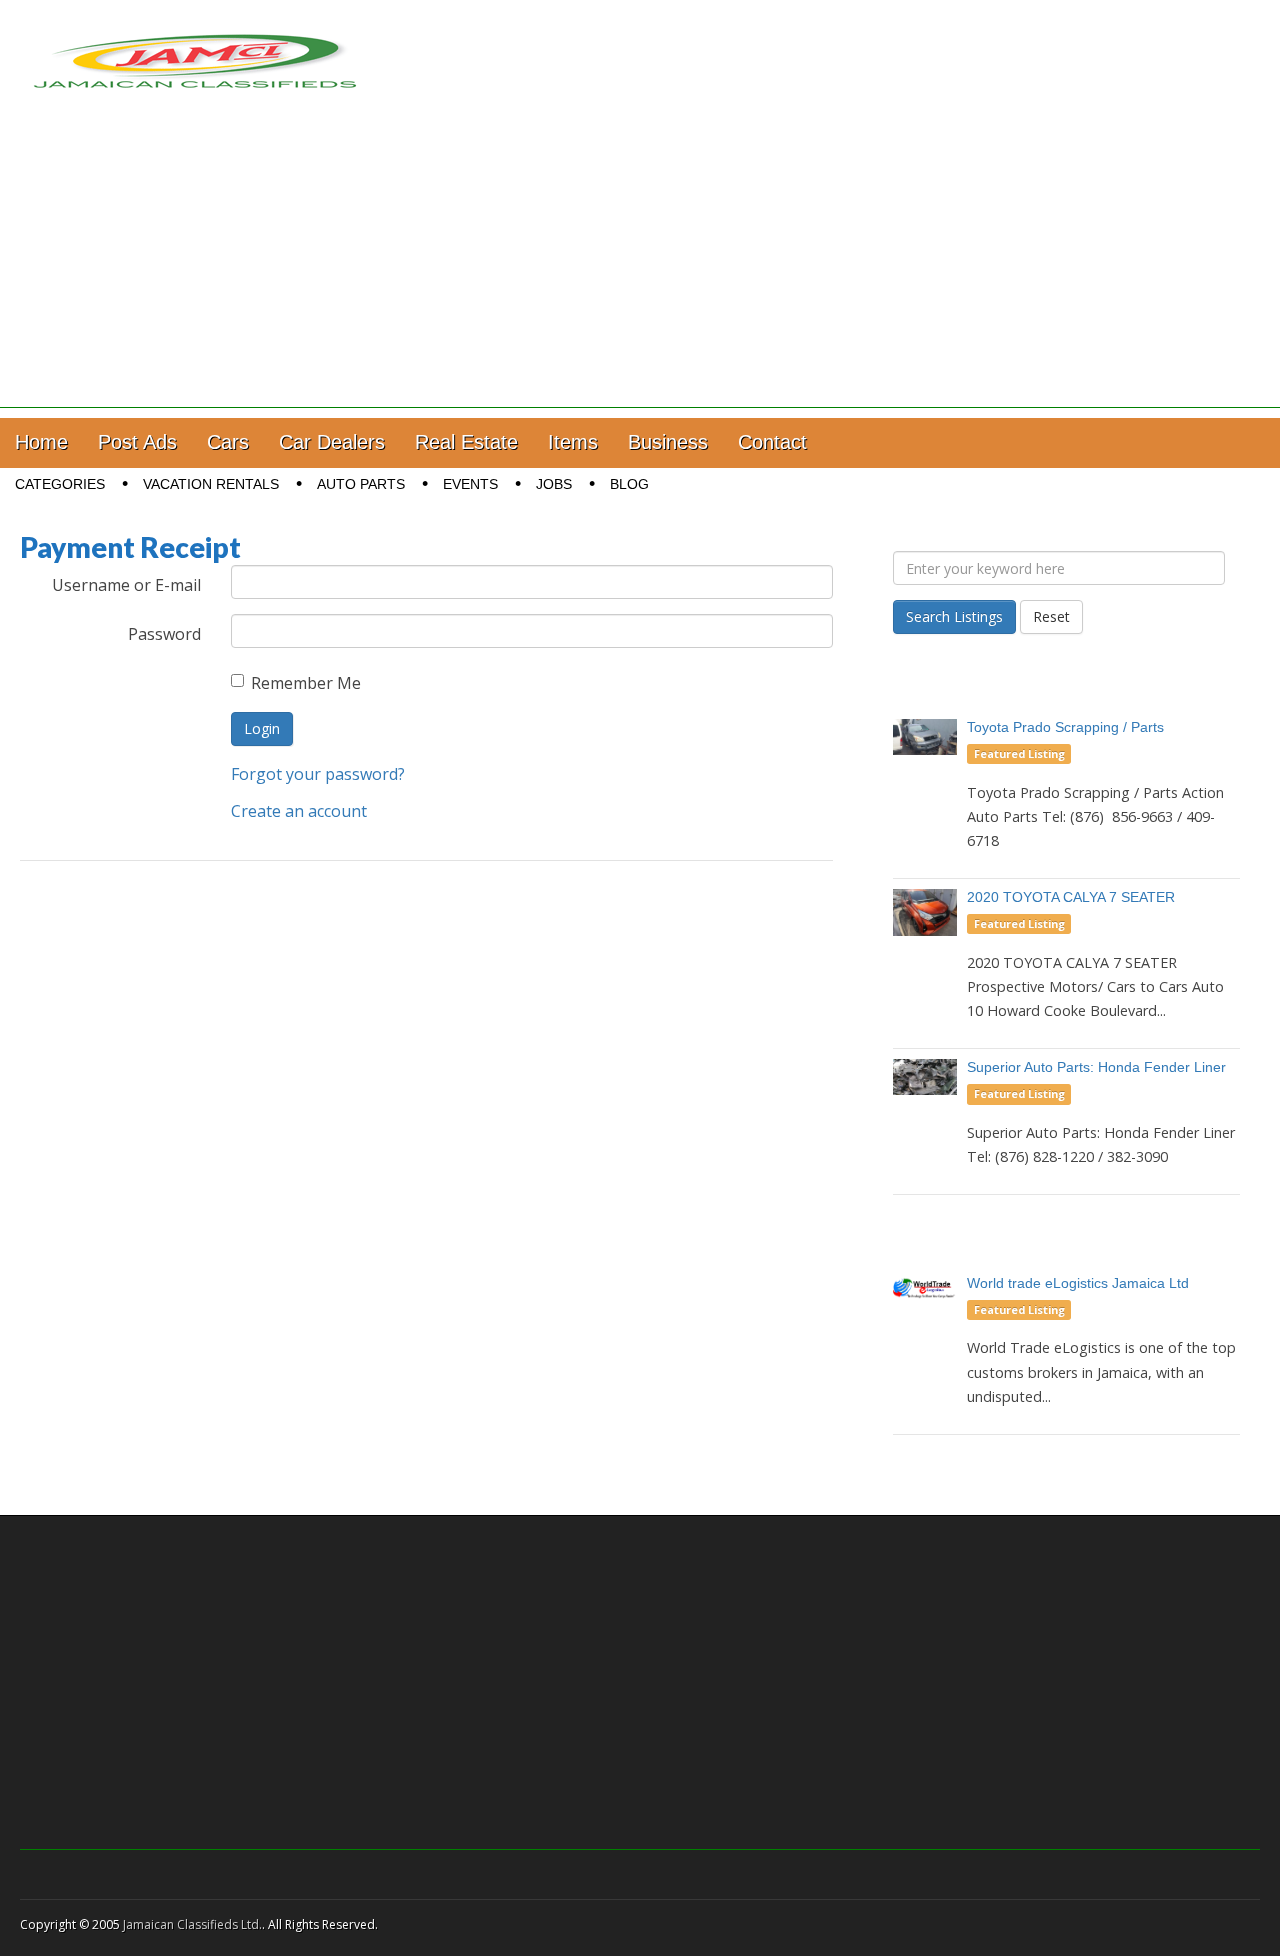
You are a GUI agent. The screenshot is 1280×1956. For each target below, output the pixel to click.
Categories (60, 484)
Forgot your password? (318, 774)
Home (41, 442)
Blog (629, 484)
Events (470, 484)
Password (164, 634)
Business (668, 442)
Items (573, 442)
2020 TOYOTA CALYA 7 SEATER (1071, 897)
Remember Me (306, 683)
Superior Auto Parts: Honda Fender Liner (1096, 1067)
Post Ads (137, 442)
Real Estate (466, 442)
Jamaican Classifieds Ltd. (192, 1924)
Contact (772, 442)
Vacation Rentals (211, 484)
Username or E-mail (126, 585)
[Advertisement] (640, 268)
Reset (1051, 616)
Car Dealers (332, 442)
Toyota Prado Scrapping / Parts (1065, 727)
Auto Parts (361, 484)
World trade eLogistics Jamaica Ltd (1078, 1283)
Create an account (299, 811)
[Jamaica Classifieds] (195, 49)
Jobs (554, 484)
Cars (228, 442)
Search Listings (954, 616)
